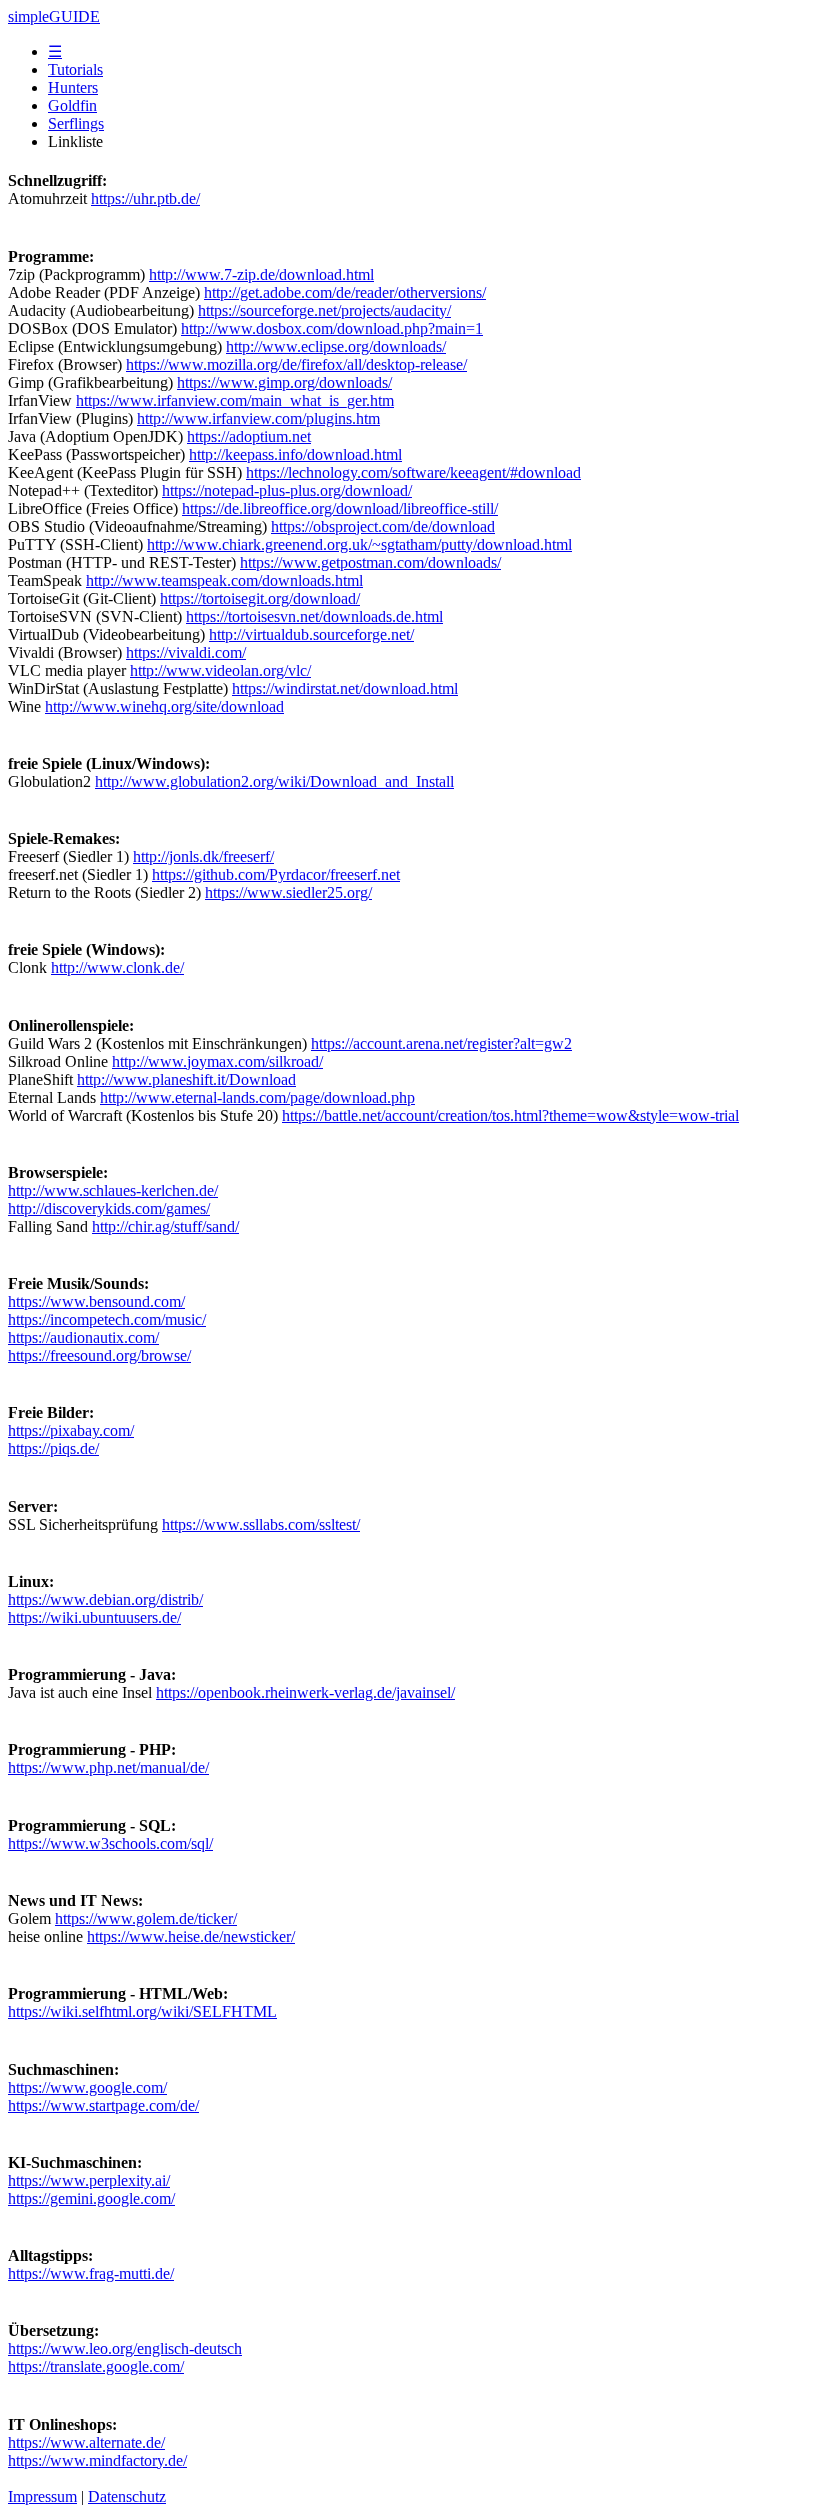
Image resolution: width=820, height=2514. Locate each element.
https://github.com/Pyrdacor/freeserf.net (276, 874)
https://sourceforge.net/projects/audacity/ (324, 310)
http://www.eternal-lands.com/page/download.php (257, 1097)
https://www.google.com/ (87, 2087)
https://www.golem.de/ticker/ (146, 1918)
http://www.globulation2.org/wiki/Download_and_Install (274, 781)
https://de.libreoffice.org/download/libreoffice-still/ (340, 508)
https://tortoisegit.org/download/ (260, 598)
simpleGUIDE (54, 16)
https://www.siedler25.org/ (288, 892)
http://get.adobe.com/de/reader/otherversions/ (345, 292)
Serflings (76, 123)
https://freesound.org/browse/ (99, 1355)
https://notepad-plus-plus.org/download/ (287, 490)
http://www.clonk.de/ (117, 967)
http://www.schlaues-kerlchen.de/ (113, 1190)
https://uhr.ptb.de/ (145, 198)
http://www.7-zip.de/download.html (261, 274)
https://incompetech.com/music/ (107, 1319)
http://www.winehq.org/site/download (164, 706)
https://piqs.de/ (53, 1448)
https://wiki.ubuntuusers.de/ (94, 1617)
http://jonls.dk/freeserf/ (203, 856)
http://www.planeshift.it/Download (186, 1079)
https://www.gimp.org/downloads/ (284, 382)
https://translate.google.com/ (96, 2366)
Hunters (73, 87)
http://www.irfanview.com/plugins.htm (258, 418)
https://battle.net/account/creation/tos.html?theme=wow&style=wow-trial (510, 1115)
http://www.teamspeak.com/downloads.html (224, 580)
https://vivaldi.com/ (186, 652)
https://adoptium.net (249, 436)
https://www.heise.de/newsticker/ (191, 1936)
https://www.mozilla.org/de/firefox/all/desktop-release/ (296, 364)
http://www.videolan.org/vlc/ (220, 670)
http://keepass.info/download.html (295, 454)
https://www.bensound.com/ (96, 1301)
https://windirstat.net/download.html (345, 688)
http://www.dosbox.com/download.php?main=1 (332, 328)
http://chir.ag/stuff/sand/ (165, 1226)
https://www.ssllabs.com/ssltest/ (261, 1524)
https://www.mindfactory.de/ (97, 2460)
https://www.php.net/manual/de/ (108, 1767)
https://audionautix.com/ (83, 1337)
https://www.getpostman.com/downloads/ (370, 562)
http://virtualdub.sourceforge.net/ (311, 634)
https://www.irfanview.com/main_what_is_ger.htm (235, 400)
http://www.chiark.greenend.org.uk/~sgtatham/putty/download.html (359, 544)
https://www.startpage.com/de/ (103, 2105)
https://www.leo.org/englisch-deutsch (125, 2348)
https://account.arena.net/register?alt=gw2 (441, 1043)
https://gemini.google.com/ (91, 2198)
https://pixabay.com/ (71, 1430)
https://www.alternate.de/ (86, 2442)
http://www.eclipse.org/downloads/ (336, 346)
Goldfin (72, 105)
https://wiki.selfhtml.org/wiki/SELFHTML (142, 2011)
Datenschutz (127, 2496)
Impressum (42, 2496)
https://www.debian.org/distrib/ (105, 1599)
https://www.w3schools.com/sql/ (110, 1843)
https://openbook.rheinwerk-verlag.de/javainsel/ (305, 1692)
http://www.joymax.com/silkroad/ (217, 1061)
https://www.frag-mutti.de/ (91, 2273)
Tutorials (75, 69)
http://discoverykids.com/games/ (109, 1208)
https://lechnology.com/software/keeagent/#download (413, 472)
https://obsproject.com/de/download (383, 526)
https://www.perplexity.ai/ (89, 2180)
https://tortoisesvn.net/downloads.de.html (314, 616)
